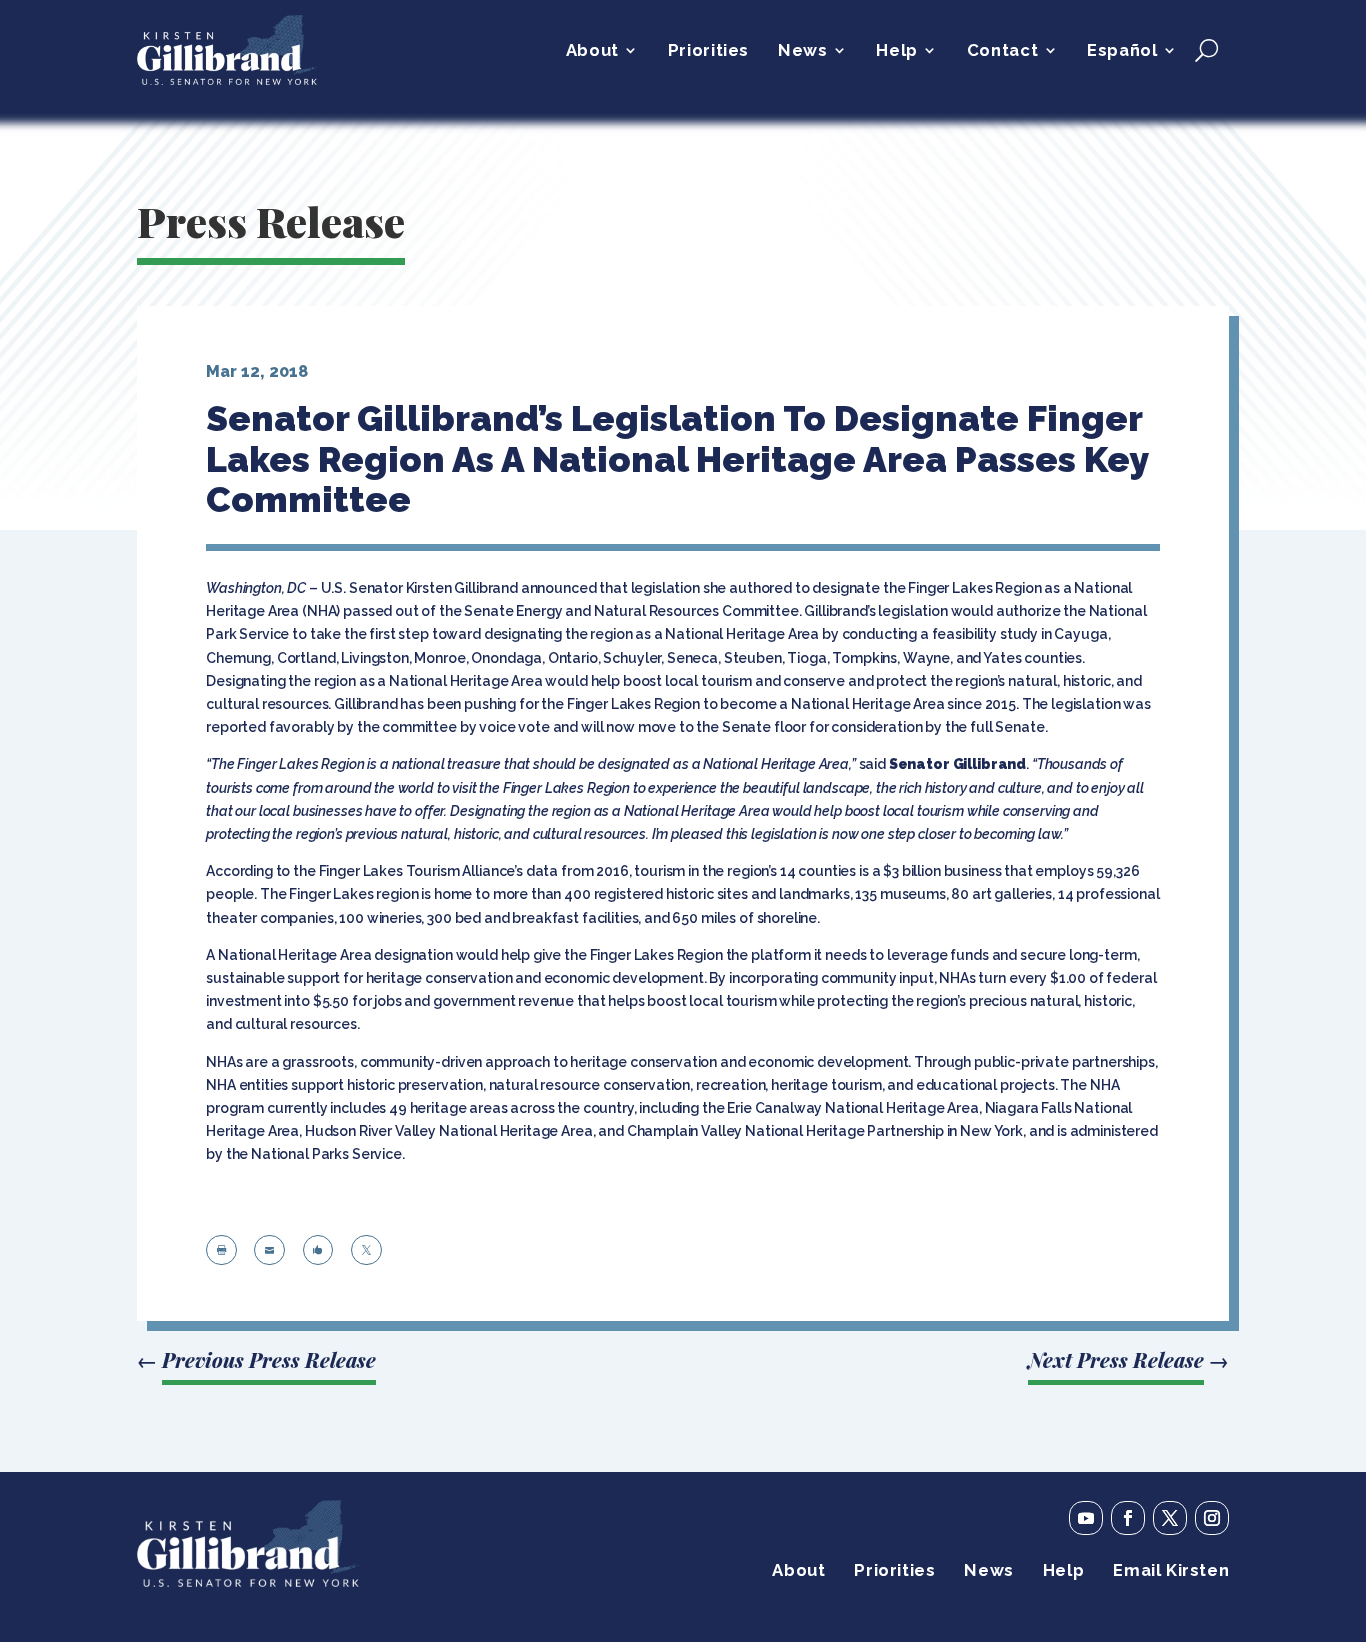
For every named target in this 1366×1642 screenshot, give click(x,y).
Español (1122, 51)
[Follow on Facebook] (1128, 1518)
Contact (1002, 51)
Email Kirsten (1171, 1571)
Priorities (708, 51)
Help (896, 51)
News (802, 51)
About (592, 51)
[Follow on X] (1170, 1518)
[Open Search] (1206, 50)
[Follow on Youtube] (1086, 1518)
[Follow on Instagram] (1212, 1518)
